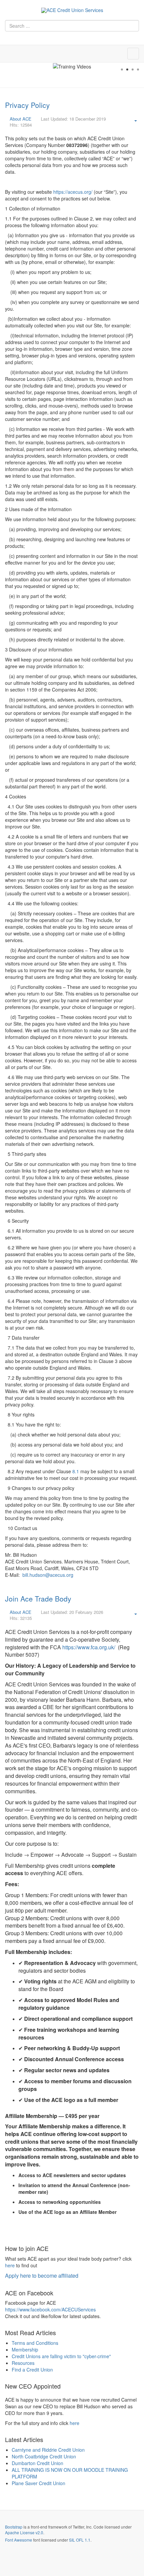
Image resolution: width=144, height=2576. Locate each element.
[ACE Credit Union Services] (72, 10)
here (10, 2265)
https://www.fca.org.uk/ (89, 1647)
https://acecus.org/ (73, 192)
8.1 (76, 1471)
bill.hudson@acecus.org (48, 1575)
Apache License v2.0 (24, 2532)
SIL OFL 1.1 (80, 2540)
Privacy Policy (27, 105)
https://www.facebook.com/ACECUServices (50, 2309)
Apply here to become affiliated (42, 2276)
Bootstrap (14, 2527)
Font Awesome (19, 2540)
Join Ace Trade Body (38, 1599)
